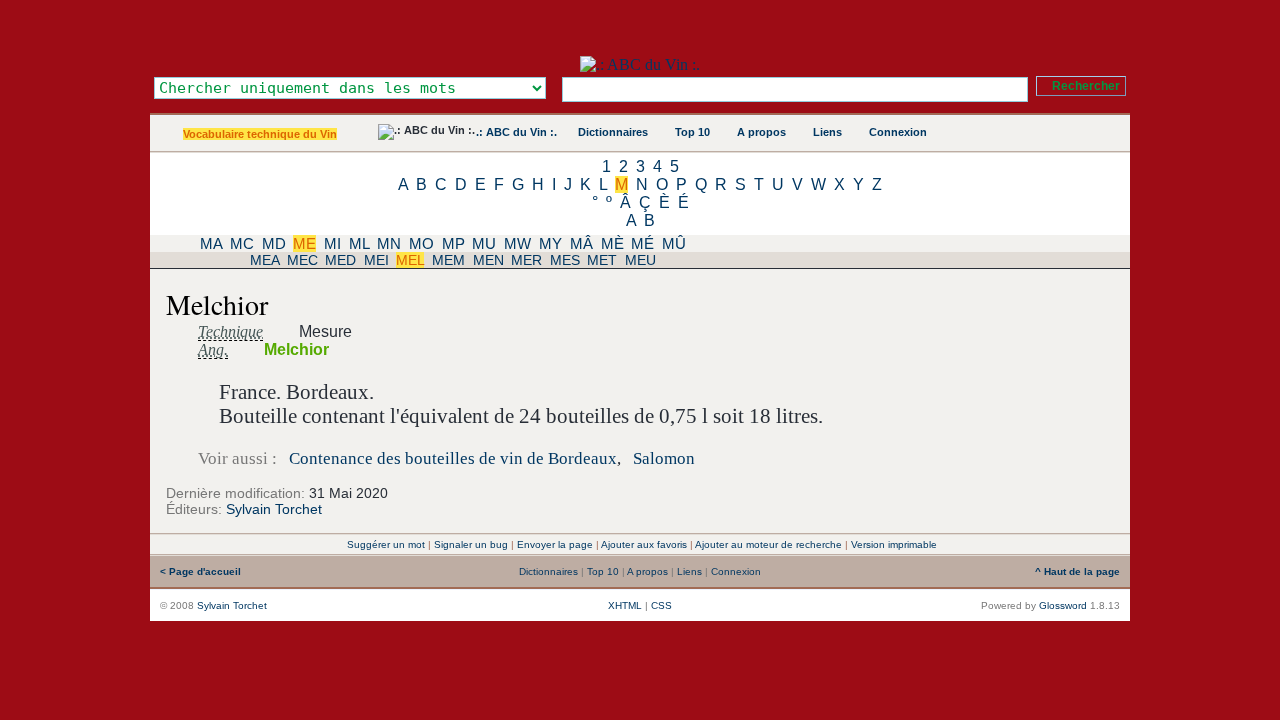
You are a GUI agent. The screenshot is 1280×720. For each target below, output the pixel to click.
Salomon (664, 458)
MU (484, 243)
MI (332, 243)
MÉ (642, 243)
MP (453, 243)
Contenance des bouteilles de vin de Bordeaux (453, 458)
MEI (376, 260)
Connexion (898, 132)
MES (565, 260)
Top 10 (692, 132)
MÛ (674, 243)
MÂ (581, 243)
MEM (448, 260)
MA (211, 243)
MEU (640, 260)
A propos (761, 132)
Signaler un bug (471, 544)
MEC (302, 260)
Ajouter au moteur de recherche (768, 544)
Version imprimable (894, 544)
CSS (661, 605)
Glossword (1063, 605)
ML (359, 243)
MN (389, 243)
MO (421, 243)
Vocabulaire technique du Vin (260, 134)
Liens (827, 132)
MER (526, 260)
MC (242, 243)
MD (274, 243)
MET (602, 260)
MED (340, 260)
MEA (264, 260)
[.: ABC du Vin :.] (640, 64)
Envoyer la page (555, 544)
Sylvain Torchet (274, 509)
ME (304, 243)
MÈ (612, 243)
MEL (410, 260)
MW (517, 243)
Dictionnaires (613, 132)
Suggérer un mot (386, 544)
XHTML (625, 605)
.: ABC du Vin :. (516, 132)
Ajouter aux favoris (644, 544)
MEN (488, 260)
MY (550, 243)
